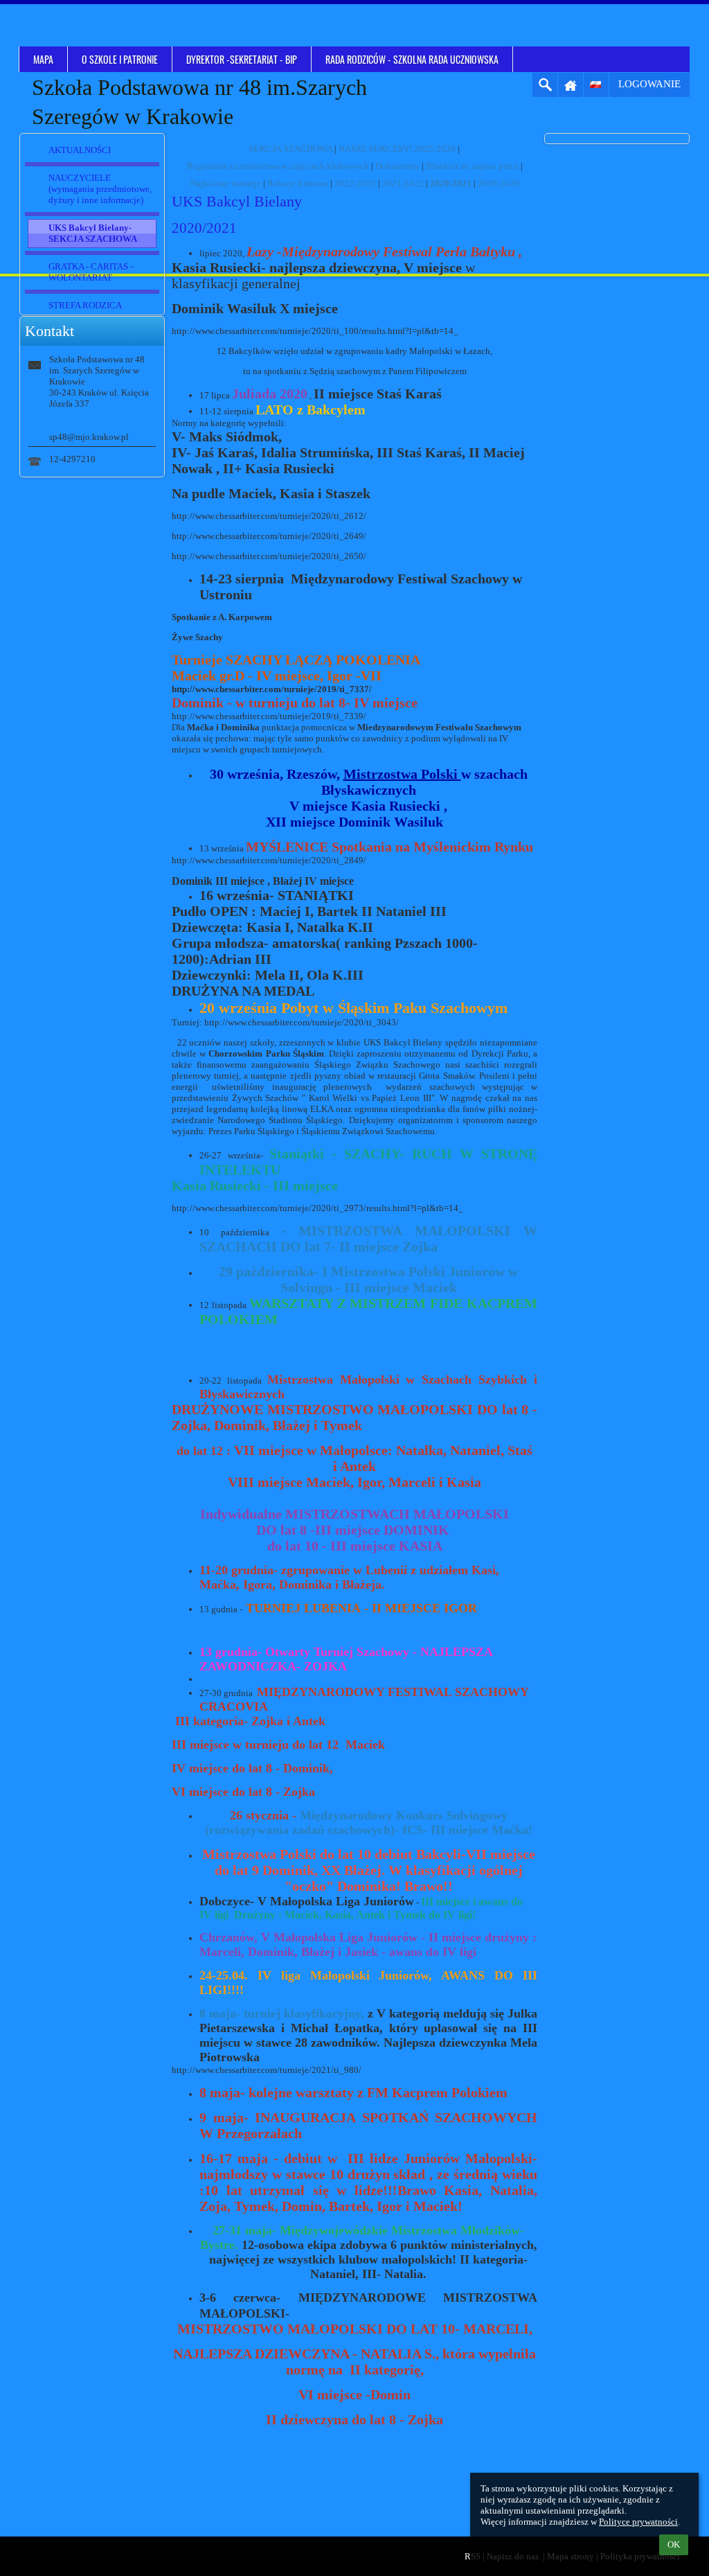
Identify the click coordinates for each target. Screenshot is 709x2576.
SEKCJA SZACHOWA (291, 149)
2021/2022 (403, 183)
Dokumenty (397, 166)
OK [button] (674, 2544)
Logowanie (649, 84)
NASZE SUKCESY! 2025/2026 (397, 149)
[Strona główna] (571, 85)
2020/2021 (451, 183)
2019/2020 (499, 183)
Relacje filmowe (298, 183)
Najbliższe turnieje (226, 183)
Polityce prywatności (638, 2522)
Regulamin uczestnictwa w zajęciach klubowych (278, 166)
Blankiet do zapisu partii (472, 166)
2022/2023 (355, 183)
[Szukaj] (545, 85)
